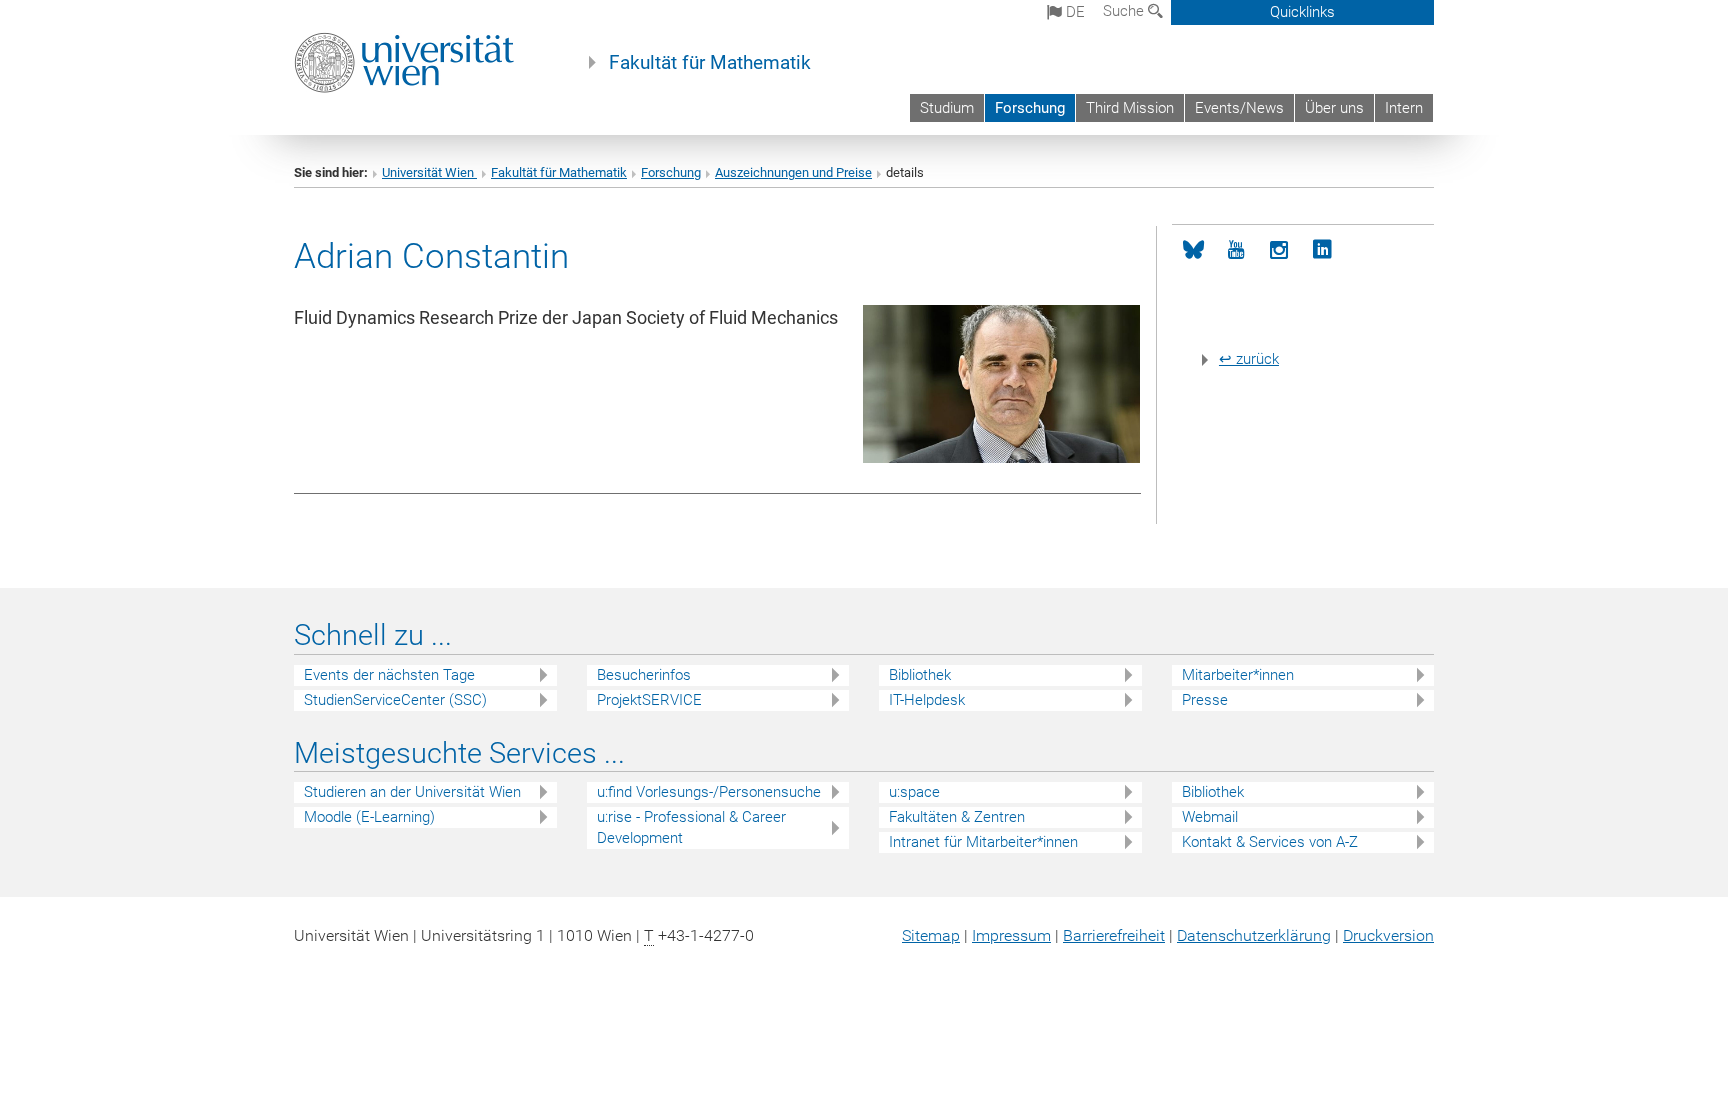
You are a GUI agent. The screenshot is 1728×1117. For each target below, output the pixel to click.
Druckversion (1388, 935)
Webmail (1210, 817)
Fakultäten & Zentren (957, 817)
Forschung (1030, 108)
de (1073, 12)
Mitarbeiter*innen (1238, 675)
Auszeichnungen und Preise (793, 172)
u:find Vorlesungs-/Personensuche (709, 792)
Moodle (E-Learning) (369, 817)
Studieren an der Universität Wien (412, 792)
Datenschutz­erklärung (1254, 935)
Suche (1125, 11)
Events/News (1239, 108)
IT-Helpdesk (927, 700)
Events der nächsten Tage (389, 675)
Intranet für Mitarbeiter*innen (983, 842)
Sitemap (931, 935)
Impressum (1011, 935)
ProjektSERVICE (649, 700)
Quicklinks (1302, 12)
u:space (914, 792)
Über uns (1334, 108)
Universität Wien (429, 172)
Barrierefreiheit (1114, 935)
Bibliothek (920, 675)
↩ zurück (1249, 359)
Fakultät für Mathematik (710, 63)
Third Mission (1130, 108)
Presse (1205, 700)
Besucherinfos (644, 675)
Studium (947, 108)
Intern (1404, 108)
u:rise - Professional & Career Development (691, 827)
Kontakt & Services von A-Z (1270, 842)
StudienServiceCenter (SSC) (395, 700)
